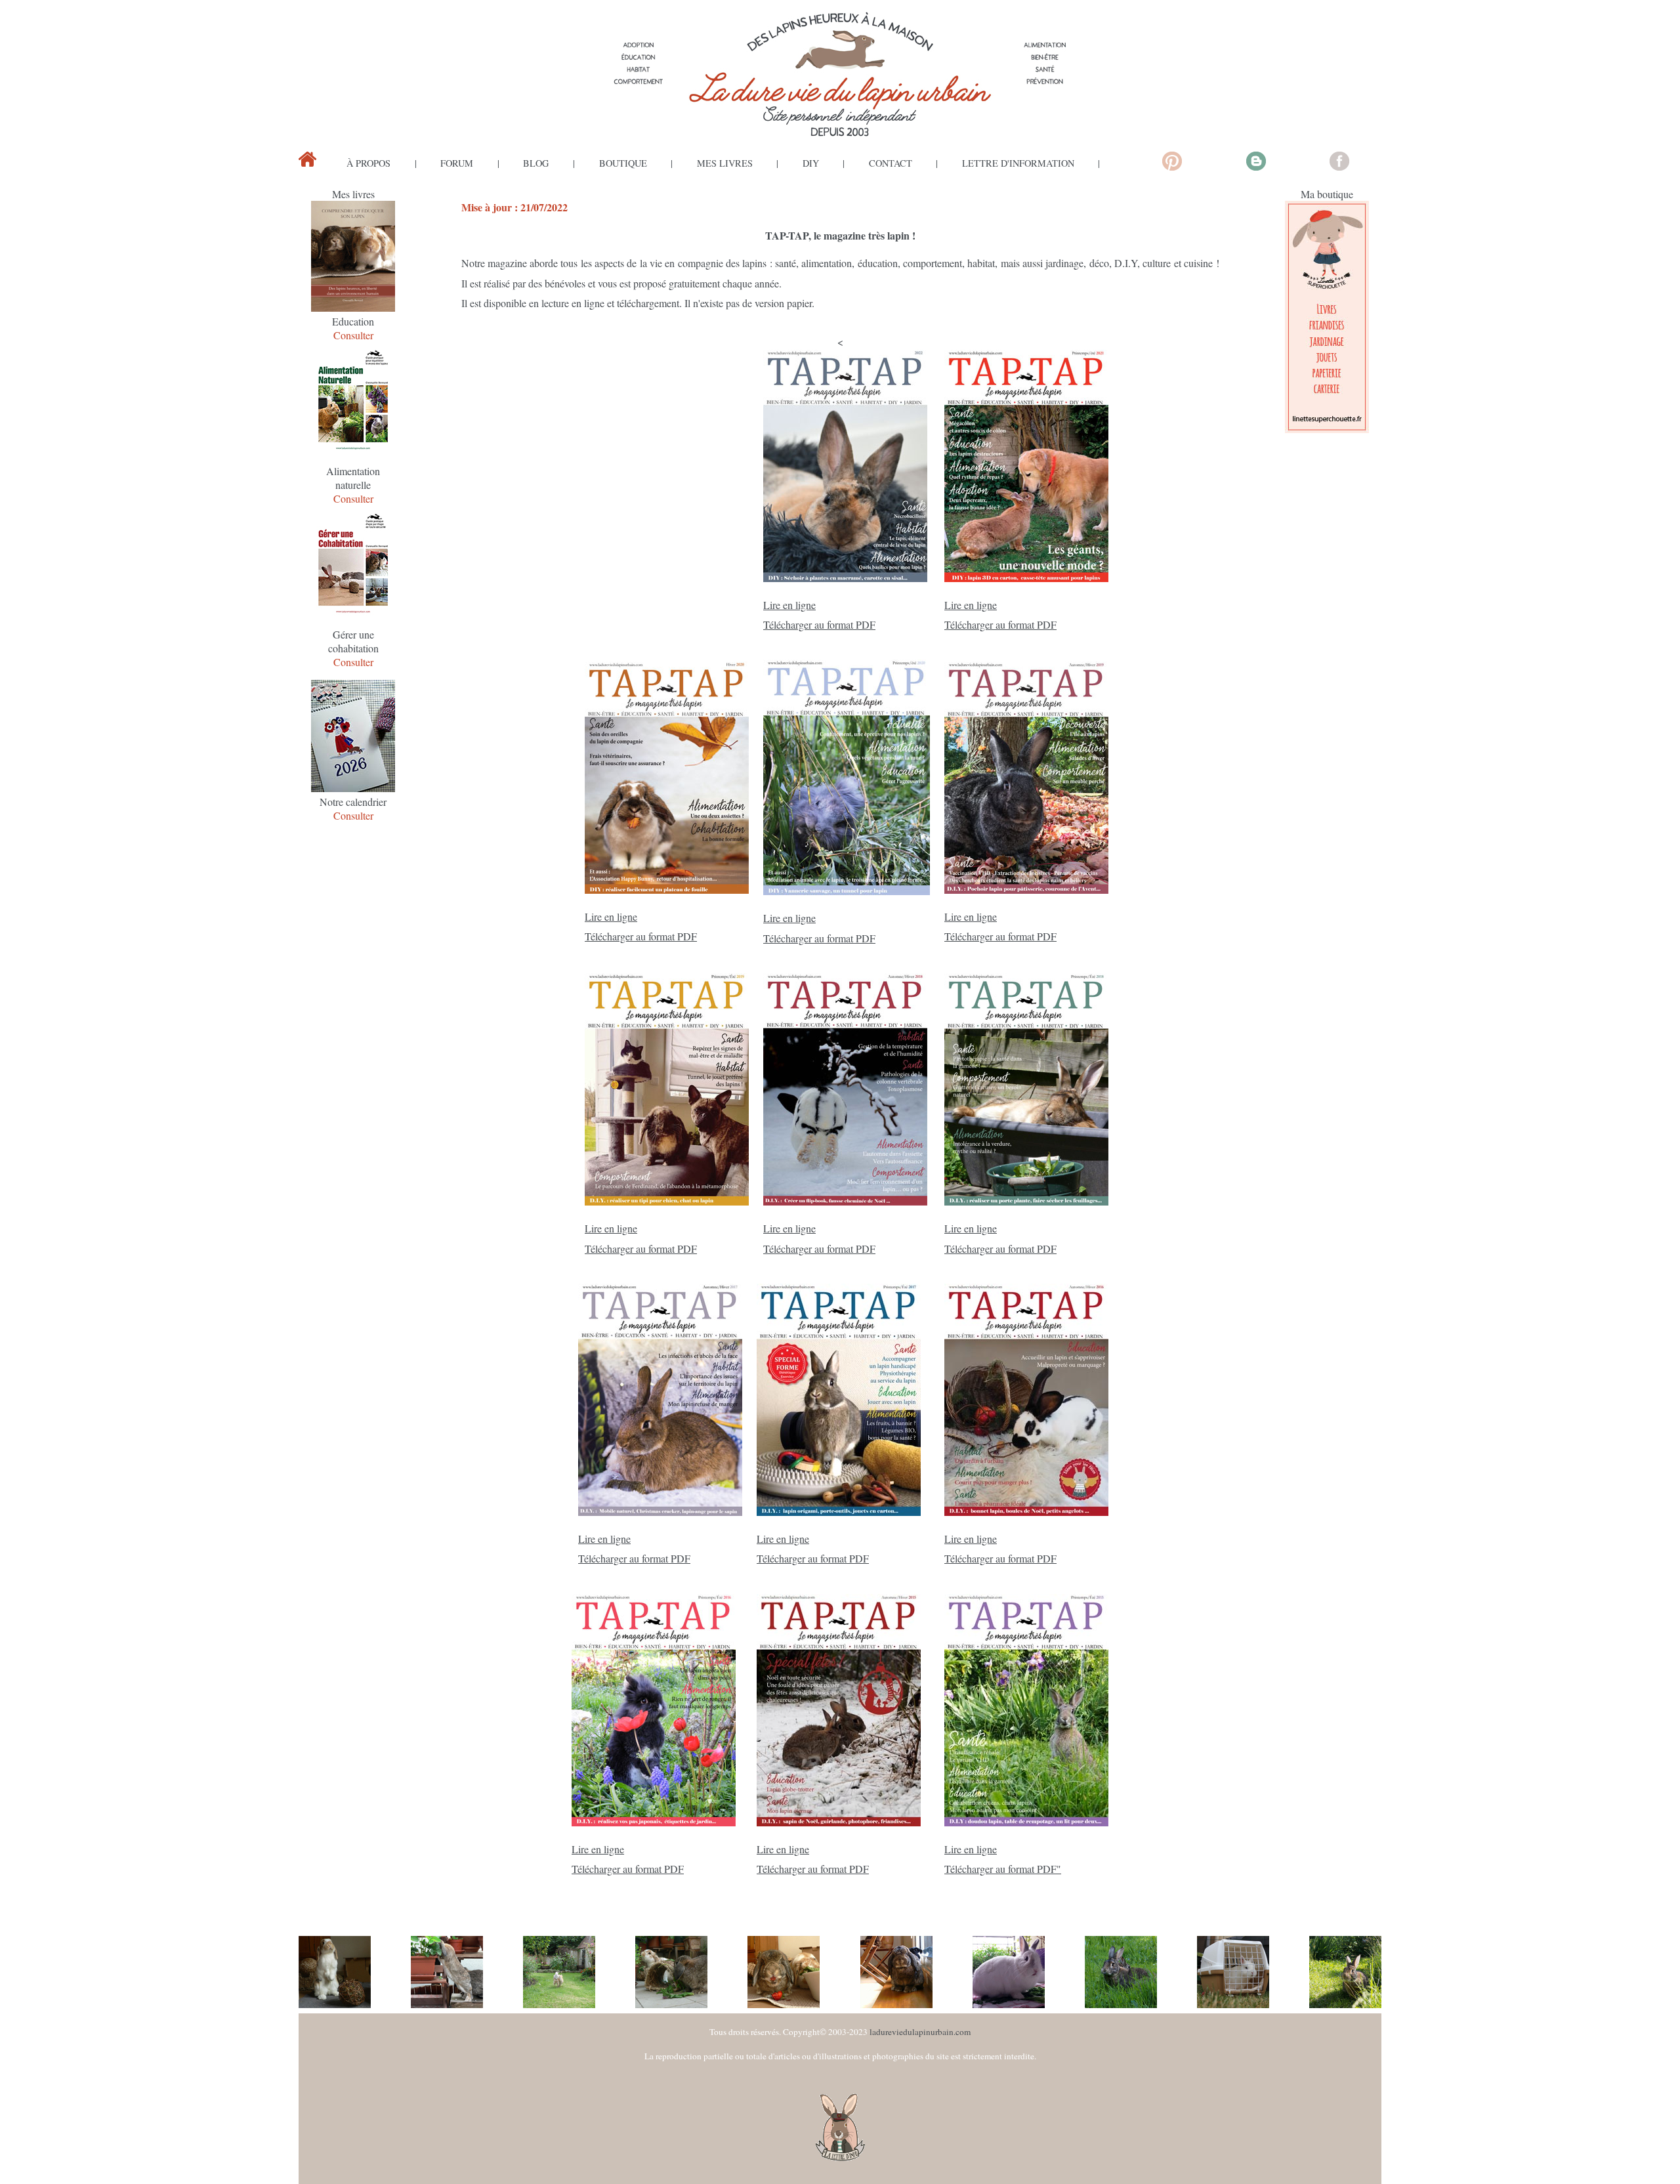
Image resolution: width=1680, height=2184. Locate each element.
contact (891, 163)
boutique (623, 163)
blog (536, 163)
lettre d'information (1018, 163)
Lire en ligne (789, 605)
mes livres (725, 163)
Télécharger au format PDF (819, 624)
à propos (368, 163)
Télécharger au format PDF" (1003, 1869)
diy (811, 163)
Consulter (353, 335)
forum (457, 163)
